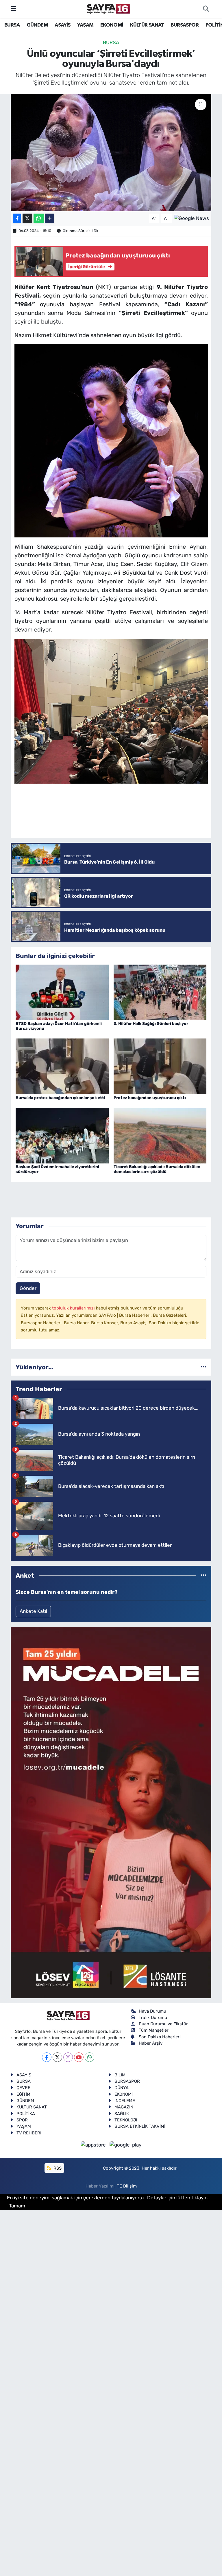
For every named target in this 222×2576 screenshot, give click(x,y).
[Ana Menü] (13, 9)
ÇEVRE (23, 2088)
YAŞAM (85, 25)
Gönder (28, 1288)
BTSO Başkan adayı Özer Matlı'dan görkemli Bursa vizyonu (59, 1026)
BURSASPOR (185, 25)
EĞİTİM (23, 2094)
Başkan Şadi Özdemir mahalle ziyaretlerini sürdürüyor (57, 1169)
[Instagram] (68, 2057)
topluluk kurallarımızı (74, 1308)
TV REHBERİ (29, 2133)
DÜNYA (122, 2088)
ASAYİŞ (62, 25)
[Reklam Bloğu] (111, 1812)
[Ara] (206, 9)
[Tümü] (204, 1367)
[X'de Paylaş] (27, 218)
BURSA (12, 25)
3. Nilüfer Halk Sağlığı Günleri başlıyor (151, 1024)
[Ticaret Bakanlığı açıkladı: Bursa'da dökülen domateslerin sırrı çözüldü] (160, 1135)
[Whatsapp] (89, 2057)
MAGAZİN (124, 2107)
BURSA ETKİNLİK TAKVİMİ (140, 2126)
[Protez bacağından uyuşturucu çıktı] (160, 1066)
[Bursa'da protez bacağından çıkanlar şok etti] (62, 1066)
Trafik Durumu (153, 2018)
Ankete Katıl (33, 1611)
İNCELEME (125, 2101)
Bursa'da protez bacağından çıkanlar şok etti (60, 1098)
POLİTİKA (26, 2114)
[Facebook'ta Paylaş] (17, 218)
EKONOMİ (112, 25)
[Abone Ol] (192, 218)
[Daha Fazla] (50, 218)
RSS (57, 2168)
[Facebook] (47, 2057)
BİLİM (120, 2075)
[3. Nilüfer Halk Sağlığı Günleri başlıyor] (160, 992)
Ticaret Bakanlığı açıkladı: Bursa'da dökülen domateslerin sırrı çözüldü (157, 1169)
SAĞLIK (122, 2114)
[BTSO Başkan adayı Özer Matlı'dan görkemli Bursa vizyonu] (62, 992)
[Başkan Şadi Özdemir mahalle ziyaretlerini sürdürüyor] (62, 1135)
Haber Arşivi (151, 2043)
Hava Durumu (152, 2011)
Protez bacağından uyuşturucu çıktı (150, 1098)
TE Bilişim (127, 2186)
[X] (57, 2057)
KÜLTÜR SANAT (147, 25)
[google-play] (126, 2145)
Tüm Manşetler (154, 2030)
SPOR (22, 2120)
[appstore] (94, 2145)
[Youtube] (79, 2057)
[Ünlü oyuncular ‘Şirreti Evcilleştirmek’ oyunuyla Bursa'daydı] (111, 153)
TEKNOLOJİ (126, 2120)
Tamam (17, 2206)
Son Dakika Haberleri (160, 2037)
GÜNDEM (37, 25)
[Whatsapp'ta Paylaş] (39, 218)
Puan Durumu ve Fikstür (163, 2024)
